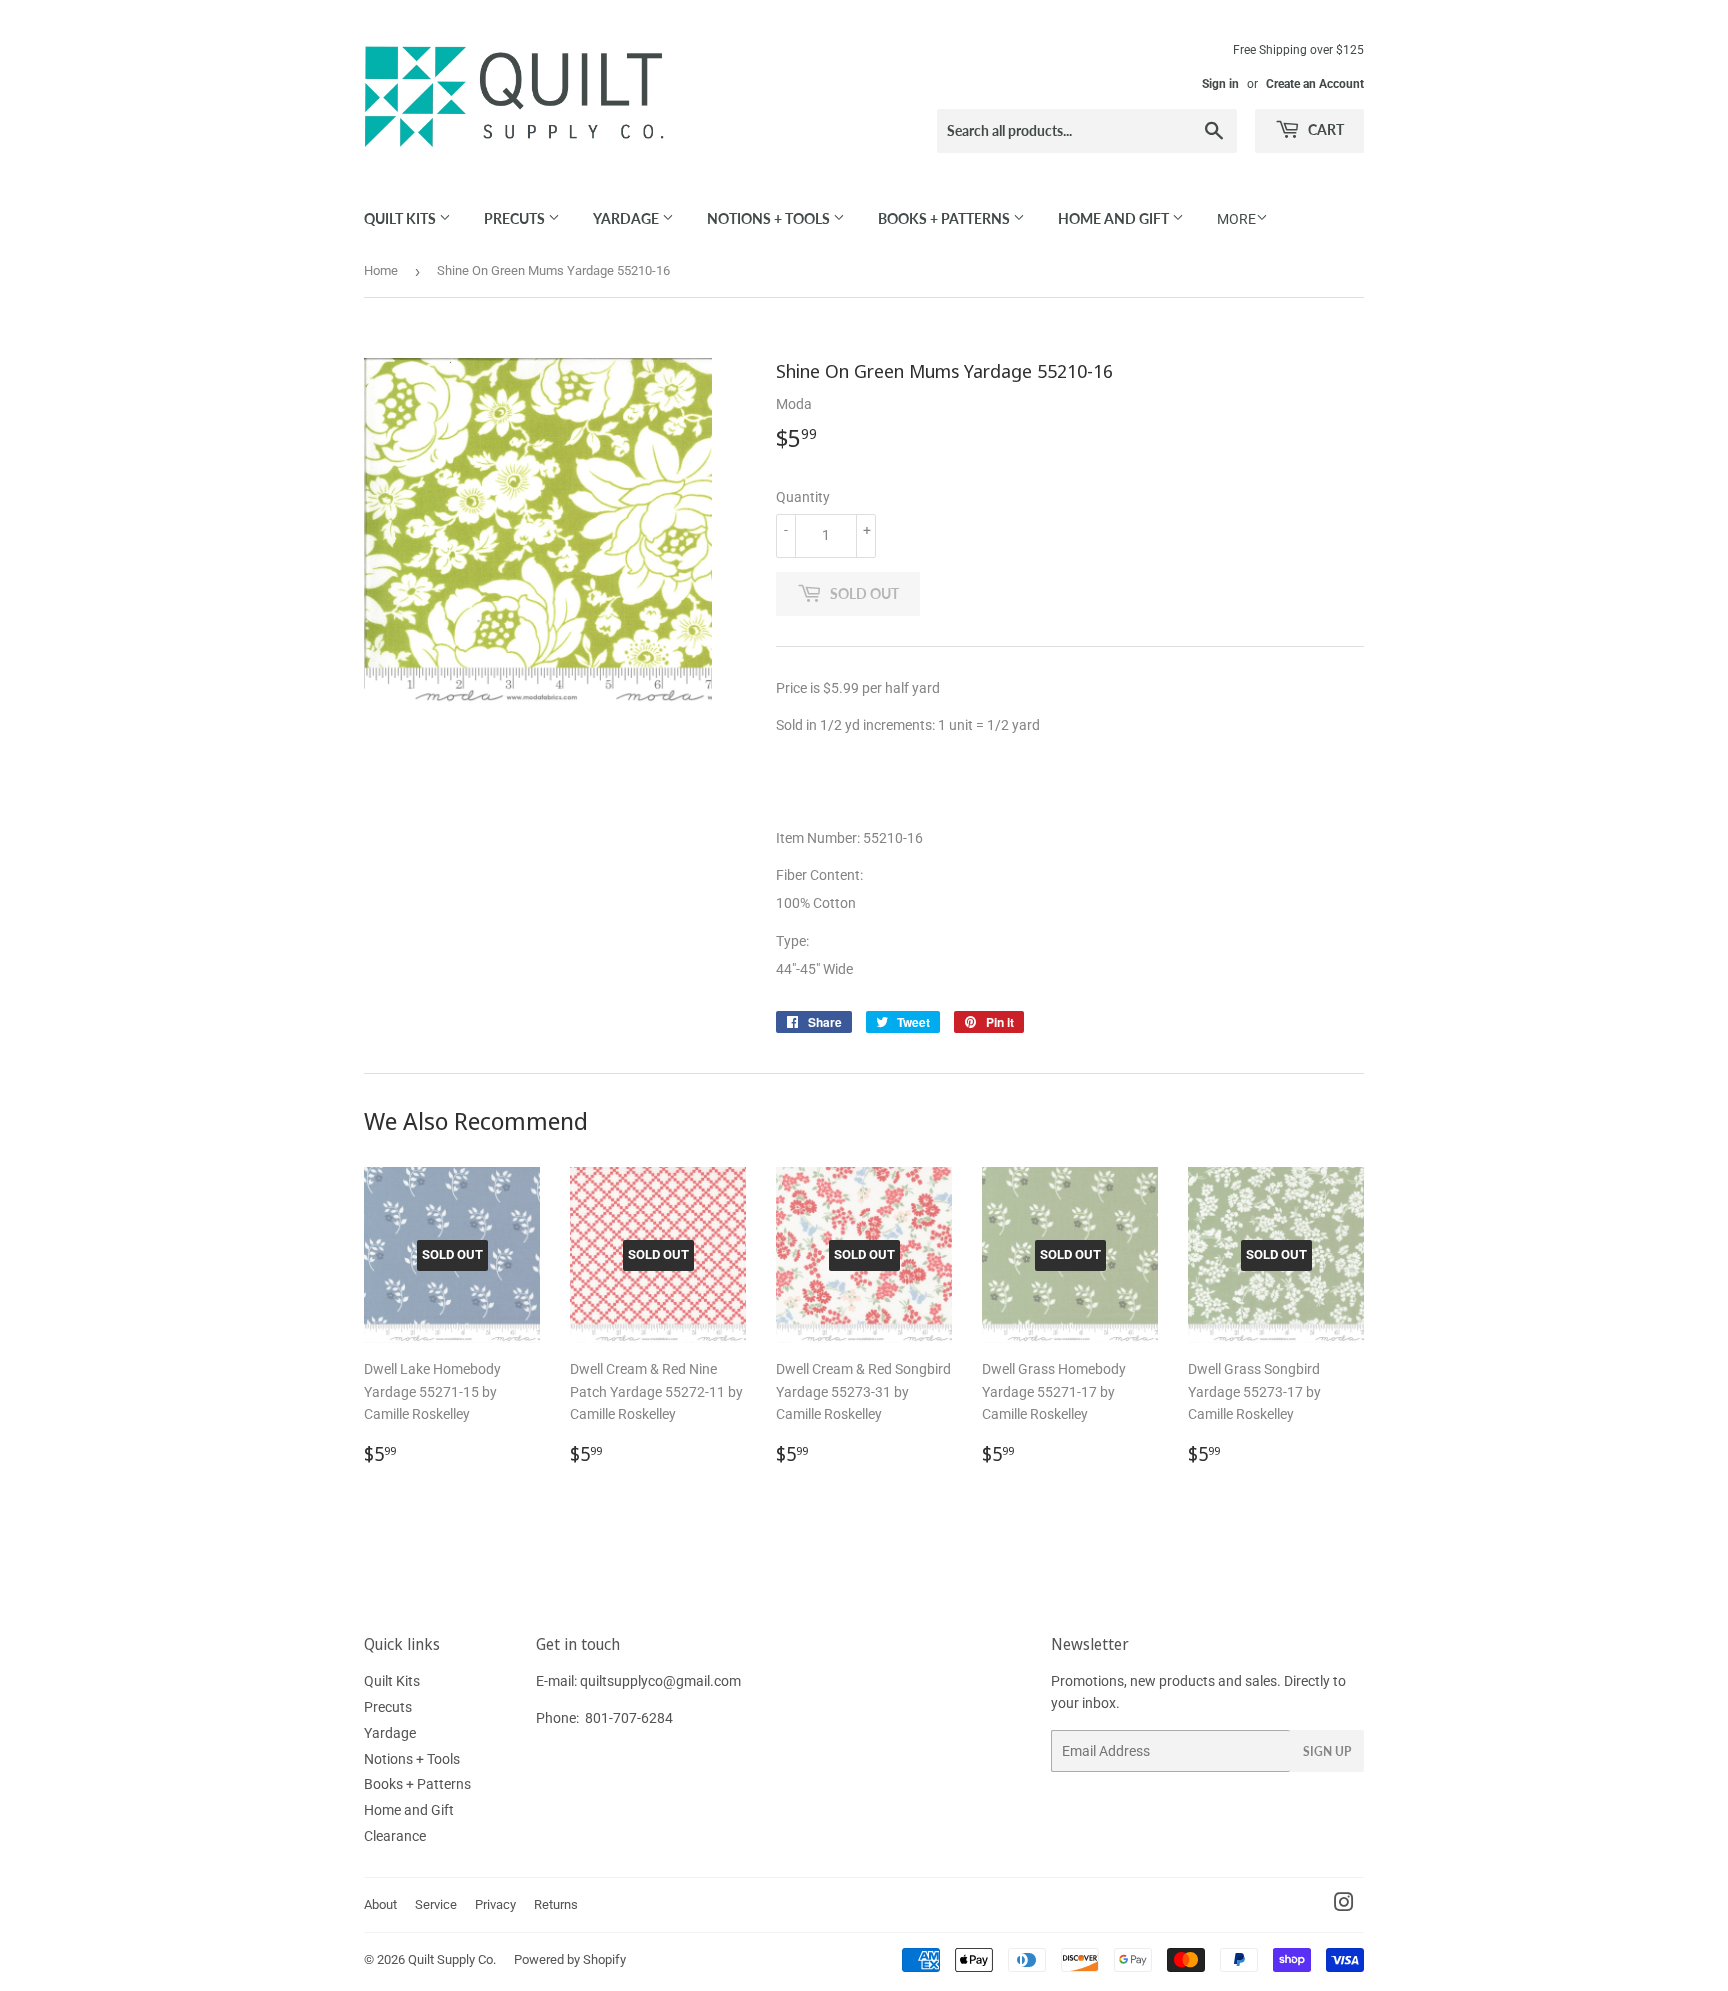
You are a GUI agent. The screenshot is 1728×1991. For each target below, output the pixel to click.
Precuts (516, 218)
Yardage (627, 218)
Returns (556, 1904)
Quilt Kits (401, 218)
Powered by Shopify (570, 1959)
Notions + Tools (770, 218)
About (380, 1904)
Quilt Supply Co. (452, 1959)
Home (381, 270)
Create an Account (1315, 84)
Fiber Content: (821, 875)
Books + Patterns (945, 218)
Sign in (1220, 84)
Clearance (395, 1836)
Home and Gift (1115, 218)
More (1236, 219)
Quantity (803, 497)
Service (436, 1904)
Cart (1324, 129)
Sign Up (1327, 1751)
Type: (794, 941)
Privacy (495, 1904)
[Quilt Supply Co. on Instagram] (1344, 1905)
